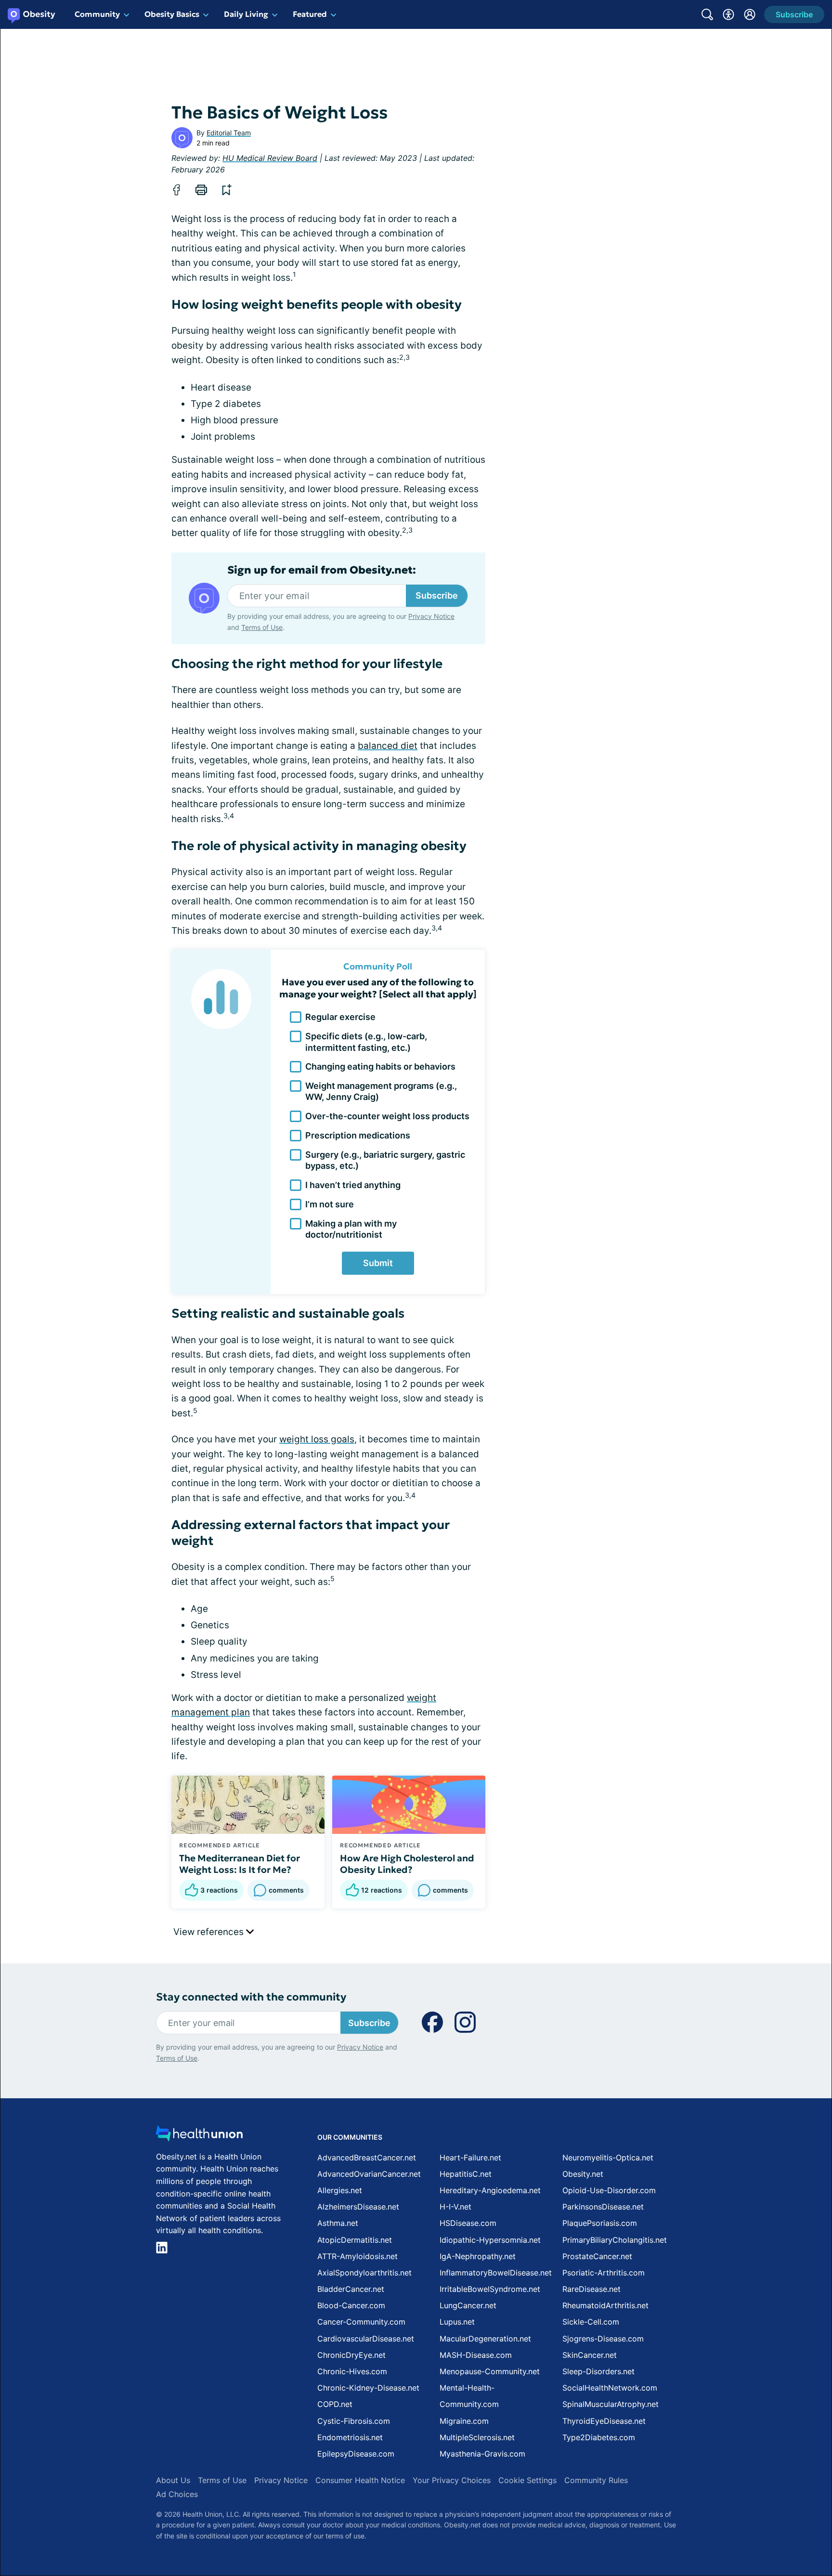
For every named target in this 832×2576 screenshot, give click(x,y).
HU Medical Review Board (270, 158)
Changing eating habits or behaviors (380, 1066)
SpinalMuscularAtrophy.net (611, 2404)
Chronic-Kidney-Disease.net (368, 2388)
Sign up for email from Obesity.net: (322, 570)
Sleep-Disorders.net (598, 2371)
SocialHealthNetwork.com (610, 2388)
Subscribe (437, 595)
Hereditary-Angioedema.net (490, 2190)
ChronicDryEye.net (351, 2355)
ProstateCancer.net (597, 2256)
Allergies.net (340, 2190)
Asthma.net (338, 2223)
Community (97, 14)
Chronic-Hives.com (352, 2371)
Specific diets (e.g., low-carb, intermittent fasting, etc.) (366, 1042)
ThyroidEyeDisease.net (604, 2421)
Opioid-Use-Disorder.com (609, 2190)
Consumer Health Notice (360, 2480)
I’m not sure (330, 1204)
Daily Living (246, 14)
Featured (310, 14)
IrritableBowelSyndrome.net (490, 2289)
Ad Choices (177, 2494)
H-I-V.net (455, 2207)
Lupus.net (457, 2322)
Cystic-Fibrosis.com (354, 2421)
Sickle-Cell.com (591, 2322)
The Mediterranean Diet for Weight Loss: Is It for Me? (240, 1864)
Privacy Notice (431, 616)
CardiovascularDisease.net (366, 2339)
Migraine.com (464, 2421)
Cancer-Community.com (361, 2322)
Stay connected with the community (251, 1997)
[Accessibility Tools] (728, 14)
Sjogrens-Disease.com (603, 2339)
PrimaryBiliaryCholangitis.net (615, 2240)
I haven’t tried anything (353, 1185)
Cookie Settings (527, 2480)
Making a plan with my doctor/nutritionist (351, 1229)
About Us (173, 2480)
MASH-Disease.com (476, 2355)
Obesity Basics (172, 14)
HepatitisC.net (466, 2174)
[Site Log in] (750, 14)
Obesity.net (583, 2174)
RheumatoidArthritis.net (605, 2305)
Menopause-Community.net (490, 2371)
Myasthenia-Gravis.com (482, 2454)
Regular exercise (340, 1017)
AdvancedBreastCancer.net (367, 2158)
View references (210, 1932)
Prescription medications (358, 1135)
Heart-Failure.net (470, 2158)
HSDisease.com (468, 2223)
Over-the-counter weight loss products (387, 1116)
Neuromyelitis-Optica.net (608, 2158)
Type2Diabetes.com (599, 2437)
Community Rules (596, 2480)
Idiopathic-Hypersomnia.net (490, 2240)
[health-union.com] (199, 2136)
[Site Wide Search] (707, 14)
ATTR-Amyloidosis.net (357, 2256)
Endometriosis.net (350, 2437)
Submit (378, 1263)
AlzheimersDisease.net (358, 2207)
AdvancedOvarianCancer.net (369, 2174)
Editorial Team (229, 133)
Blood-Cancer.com (351, 2305)
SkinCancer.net (590, 2355)
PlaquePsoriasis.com (600, 2223)
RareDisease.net (591, 2289)
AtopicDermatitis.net (355, 2240)
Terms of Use (262, 627)
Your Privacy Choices (452, 2480)
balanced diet (388, 746)
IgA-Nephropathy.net (478, 2256)
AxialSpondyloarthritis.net (364, 2273)
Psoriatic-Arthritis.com (604, 2273)
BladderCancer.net (351, 2289)
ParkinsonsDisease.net (603, 2207)
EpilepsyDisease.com (356, 2454)
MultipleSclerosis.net (477, 2437)
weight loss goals (317, 1439)
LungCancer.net (468, 2305)
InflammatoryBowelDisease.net (496, 2273)
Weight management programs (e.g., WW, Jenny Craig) (381, 1091)
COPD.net (335, 2404)
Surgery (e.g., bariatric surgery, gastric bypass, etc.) (385, 1160)
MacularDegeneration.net (485, 2339)
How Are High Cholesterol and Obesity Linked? (407, 1864)
